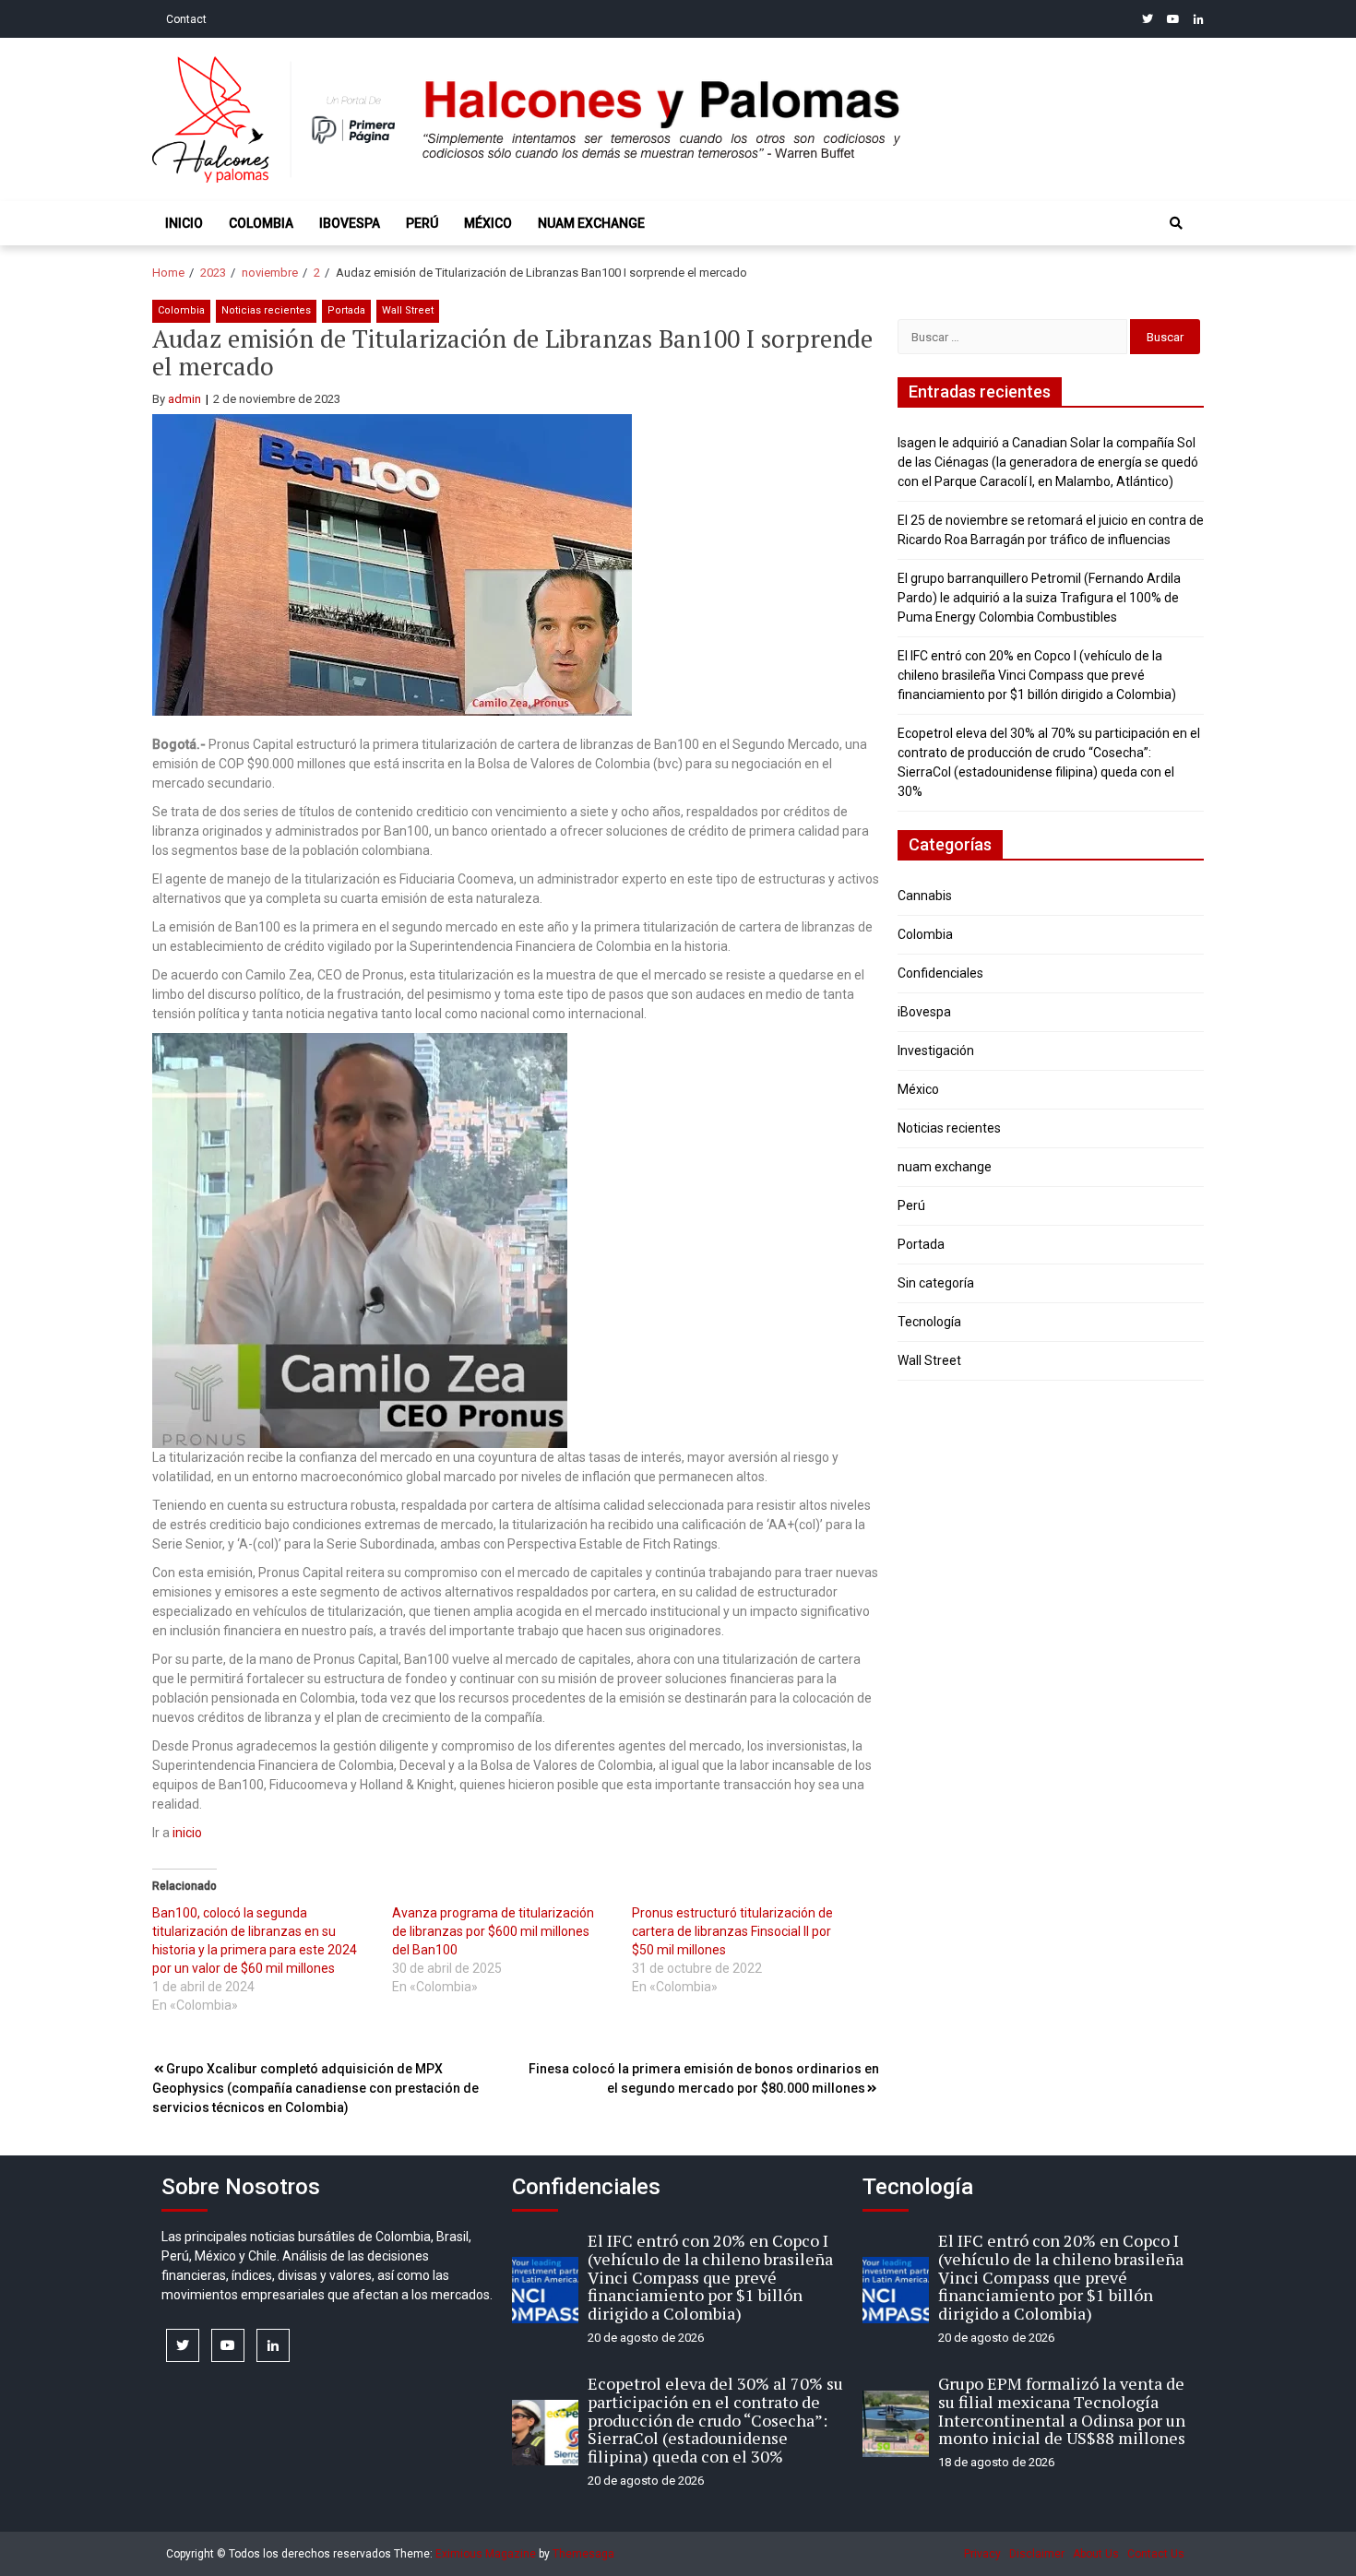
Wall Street (408, 310)
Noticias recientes (266, 310)
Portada (346, 310)
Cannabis (925, 896)
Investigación (936, 1051)
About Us (1096, 2554)
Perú (422, 223)
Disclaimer (1037, 2554)
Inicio (184, 223)
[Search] (1176, 223)
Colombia (261, 223)
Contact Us (1156, 2554)
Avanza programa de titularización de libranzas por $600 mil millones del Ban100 (493, 1931)
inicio (187, 1833)
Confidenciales (940, 973)
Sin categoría (936, 1283)
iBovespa (350, 223)
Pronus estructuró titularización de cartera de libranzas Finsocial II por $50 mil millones (732, 1931)
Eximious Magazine (486, 2554)
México (488, 223)
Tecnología (929, 1322)
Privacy (982, 2554)
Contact (186, 19)
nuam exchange (591, 223)
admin (184, 399)
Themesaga (583, 2554)
